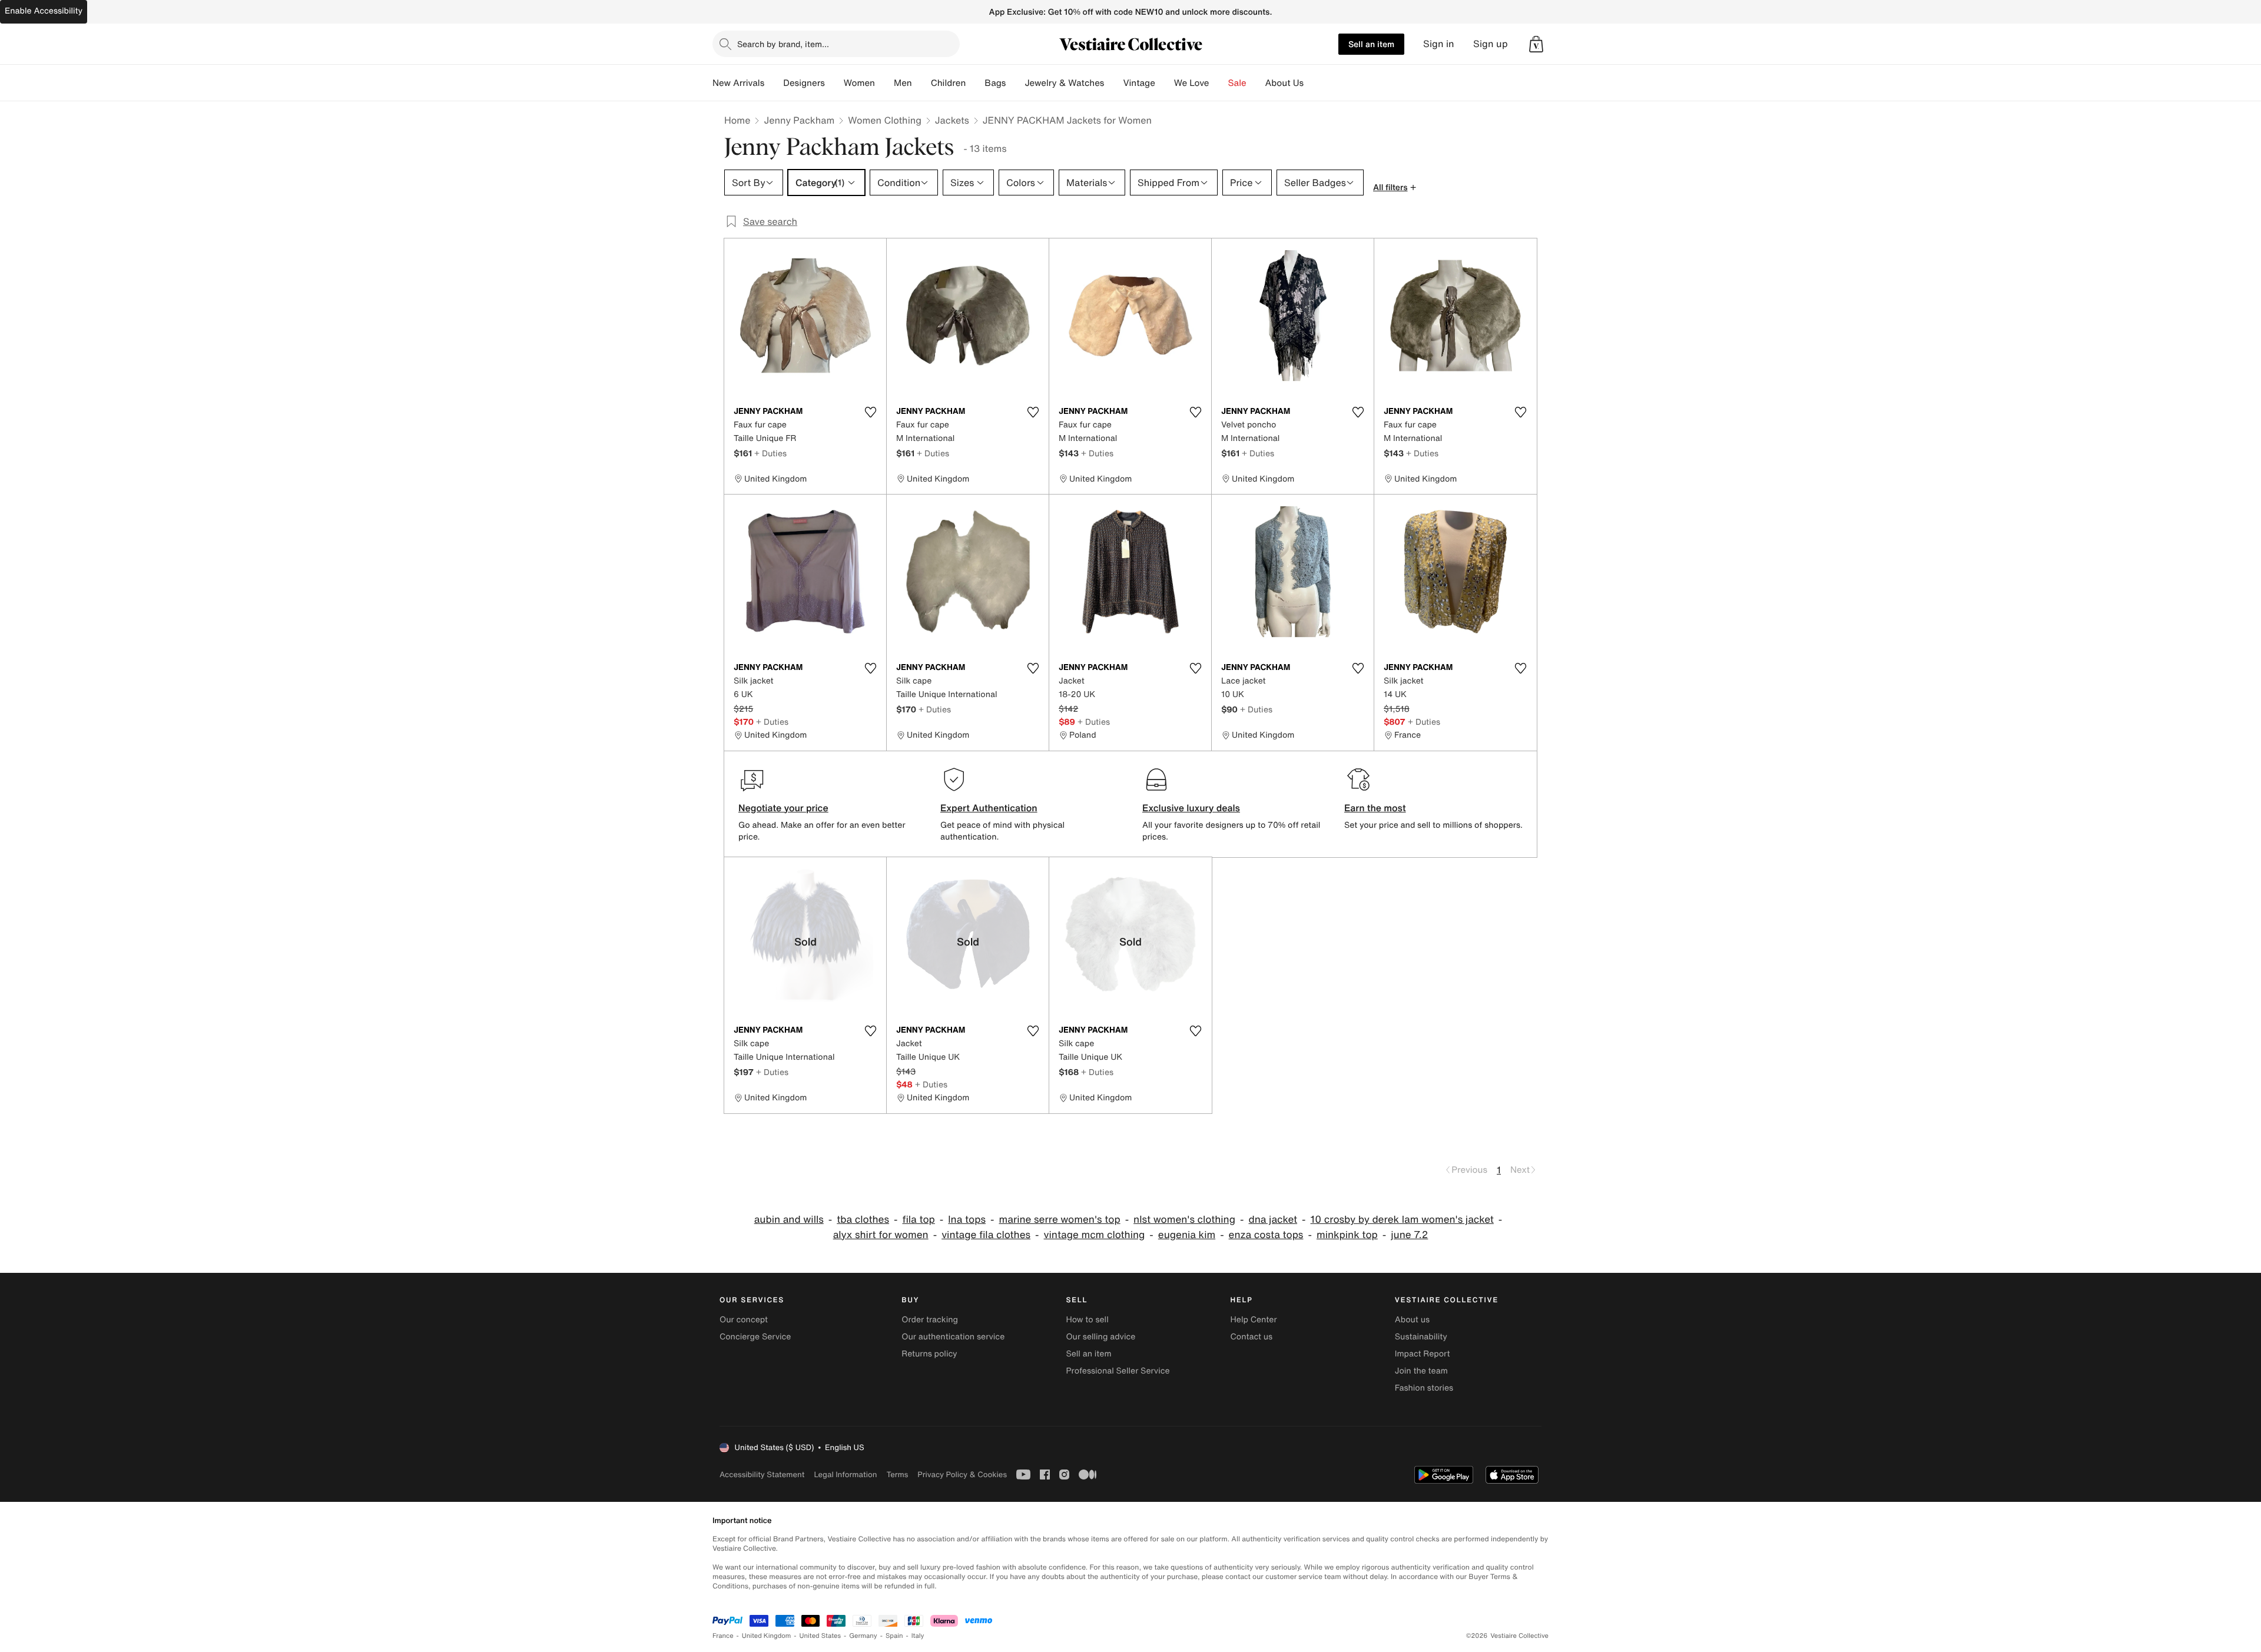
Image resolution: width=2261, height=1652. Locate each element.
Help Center (1254, 1320)
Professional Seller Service (1118, 1371)
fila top (918, 1220)
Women (859, 83)
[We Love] (1219, 83)
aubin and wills (789, 1220)
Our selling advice (1100, 1337)
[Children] (975, 83)
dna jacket (1273, 1220)
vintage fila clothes (986, 1235)
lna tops (967, 1220)
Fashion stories (1424, 1388)
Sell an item (1371, 44)
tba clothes (863, 1220)
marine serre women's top (1059, 1220)
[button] (1536, 44)
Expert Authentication (989, 808)
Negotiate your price (783, 808)
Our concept (744, 1320)
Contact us (1252, 1337)
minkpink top (1347, 1235)
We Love (1192, 83)
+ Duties (770, 453)
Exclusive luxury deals (1191, 808)
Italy (918, 1636)
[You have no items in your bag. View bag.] (1536, 44)
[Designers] (834, 83)
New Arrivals (738, 83)
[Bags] (1015, 83)
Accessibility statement (762, 1474)
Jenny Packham (799, 120)
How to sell (1087, 1320)
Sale (1237, 83)
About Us (1284, 83)
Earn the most (1375, 808)
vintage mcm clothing (1095, 1235)
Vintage (1139, 83)
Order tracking (930, 1320)
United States (820, 1636)
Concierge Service (755, 1337)
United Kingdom (767, 1636)
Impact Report (1423, 1354)
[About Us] (1313, 83)
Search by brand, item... (783, 44)
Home (737, 120)
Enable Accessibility (44, 11)
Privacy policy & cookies (962, 1474)
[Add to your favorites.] (870, 412)
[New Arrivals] (774, 83)
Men (903, 83)
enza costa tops (1266, 1235)
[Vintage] (1165, 83)
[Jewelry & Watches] (1113, 83)
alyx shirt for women (881, 1235)
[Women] (884, 83)
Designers (804, 83)
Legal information (845, 1474)
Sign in (1439, 44)
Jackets (952, 120)
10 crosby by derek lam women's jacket (1402, 1220)
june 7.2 (1409, 1235)
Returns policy (929, 1354)
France (723, 1636)
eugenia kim (1187, 1235)
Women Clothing (885, 120)
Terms (897, 1474)
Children (949, 83)
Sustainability (1421, 1337)
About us (1412, 1320)
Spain (894, 1636)
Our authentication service (953, 1337)
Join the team (1421, 1371)
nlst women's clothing (1184, 1220)
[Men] (921, 83)
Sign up (1491, 44)
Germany (863, 1636)
